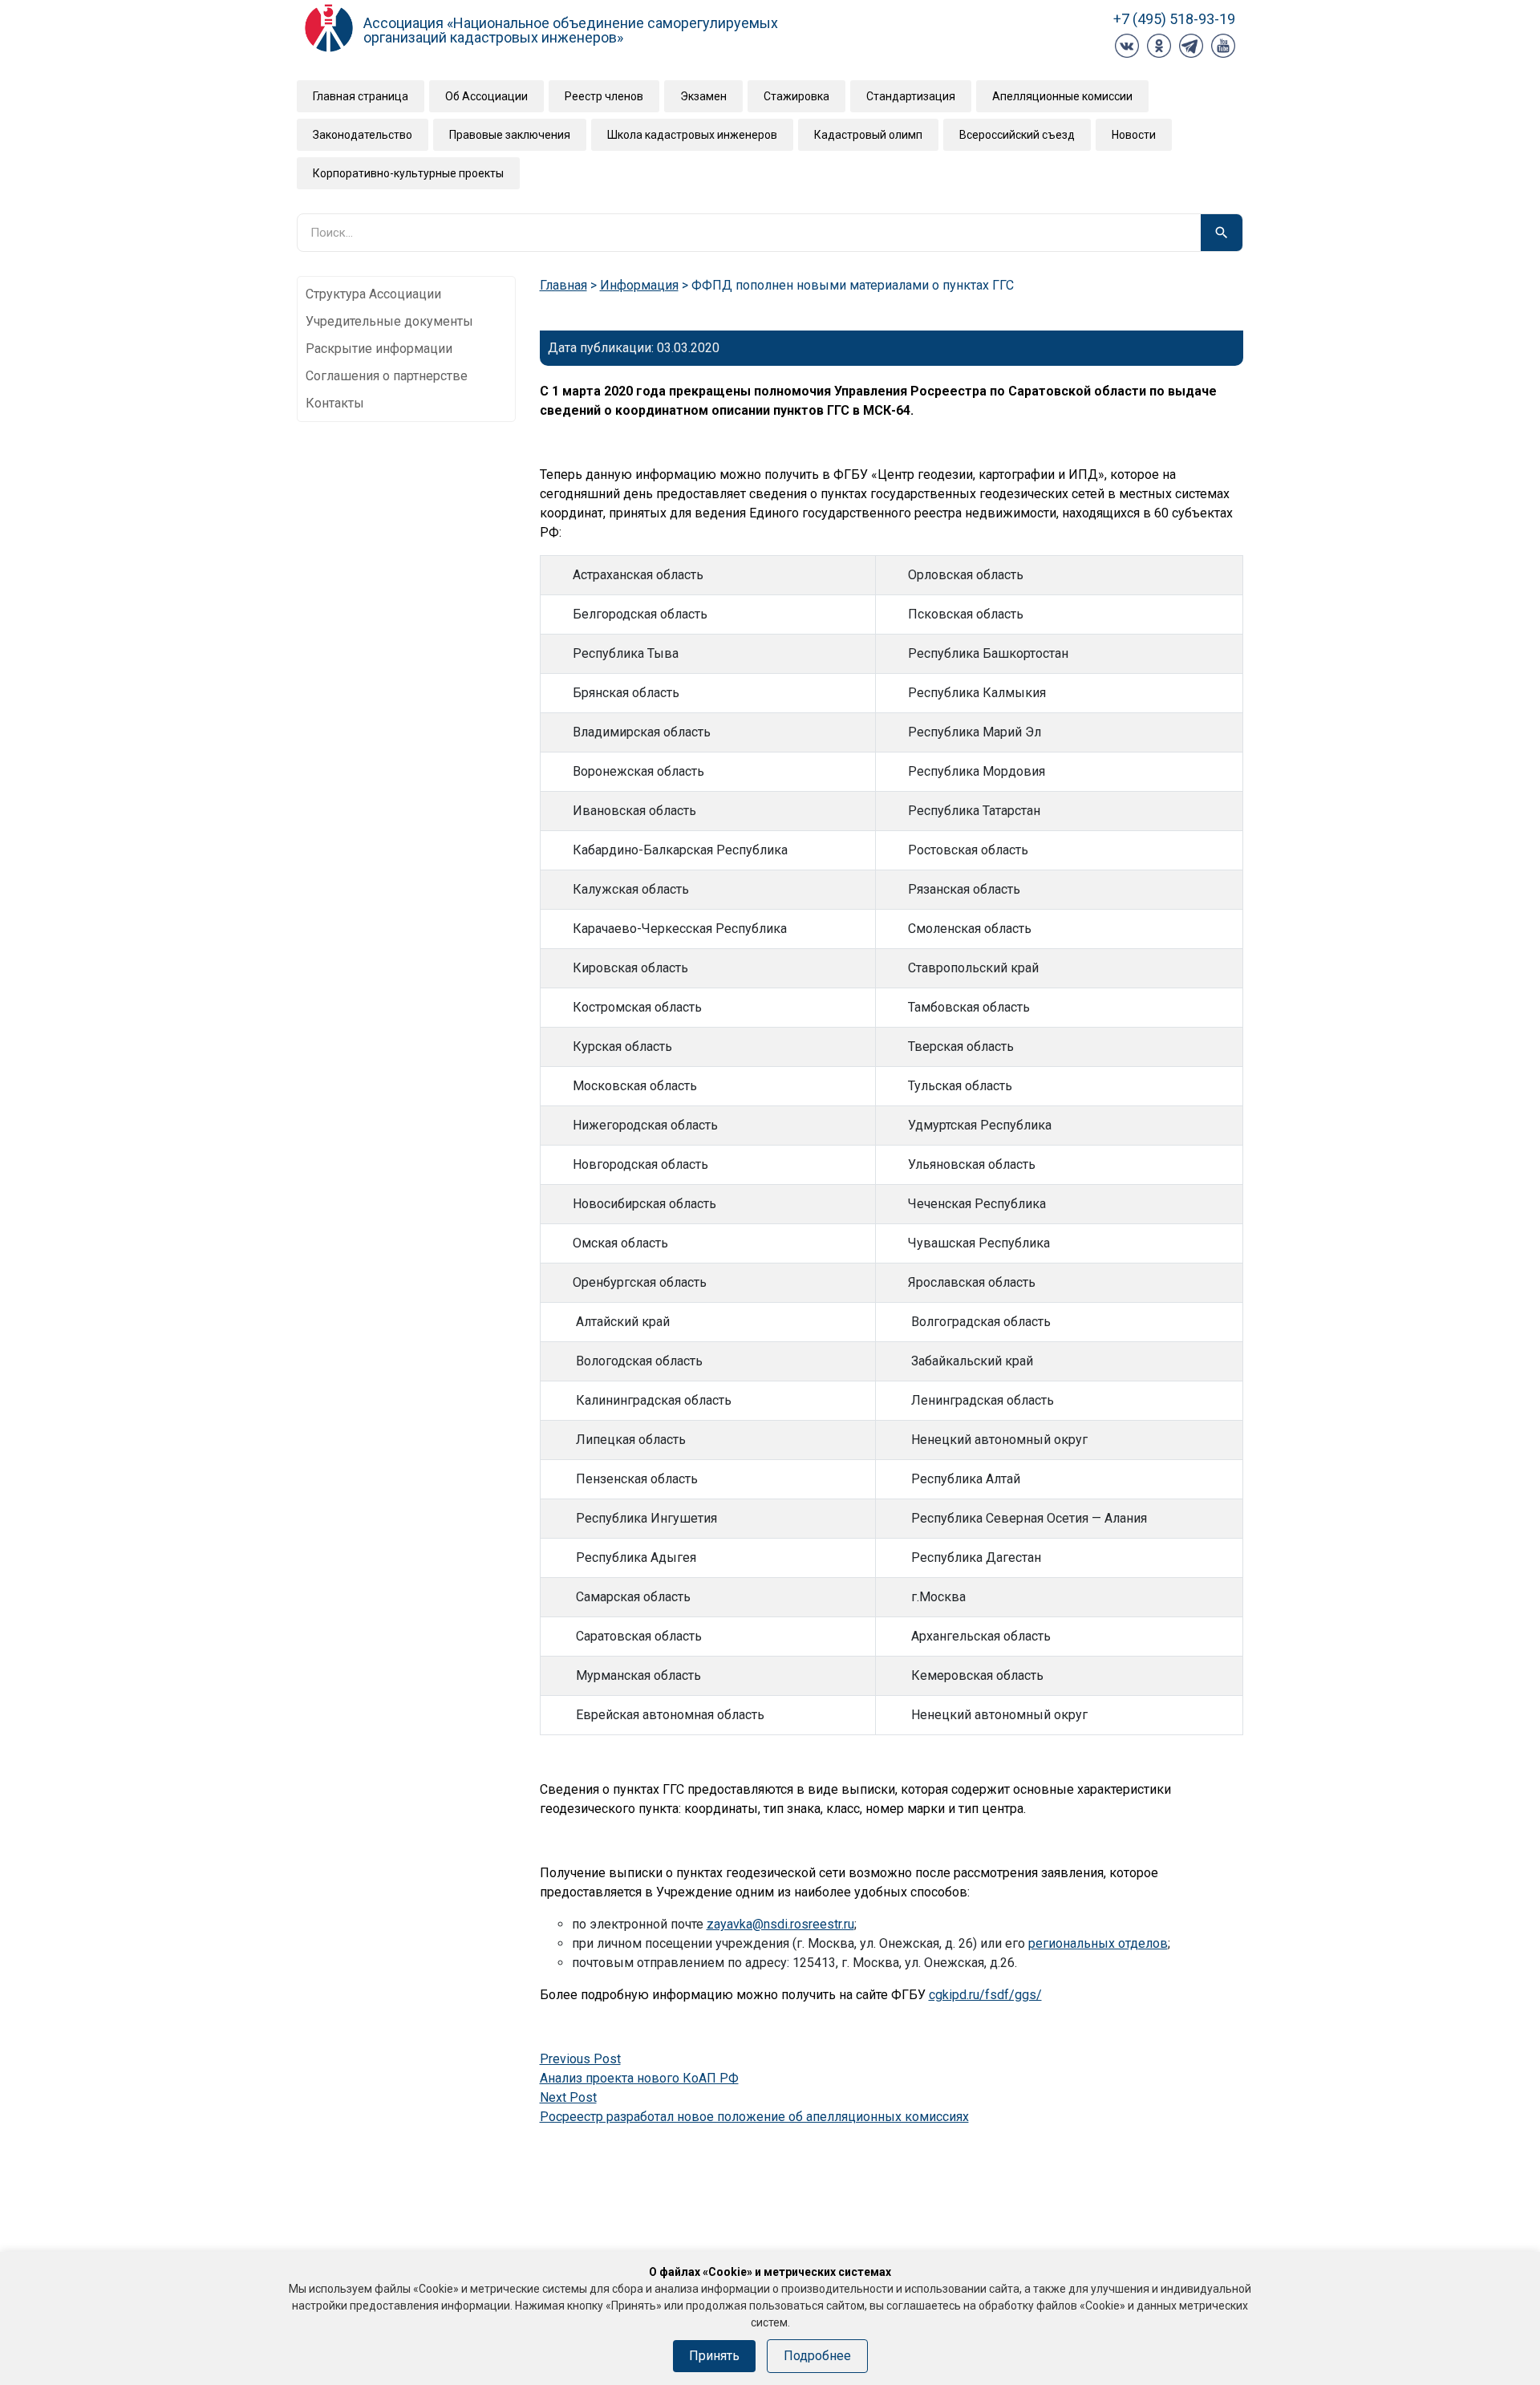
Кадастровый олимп (868, 135)
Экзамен (703, 96)
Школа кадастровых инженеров (692, 135)
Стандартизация (911, 96)
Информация (639, 285)
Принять (714, 2356)
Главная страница (361, 96)
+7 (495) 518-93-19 (1174, 19)
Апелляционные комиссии (1062, 96)
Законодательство (363, 135)
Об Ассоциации (486, 96)
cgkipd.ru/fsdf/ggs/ (985, 1995)
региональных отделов (1098, 1943)
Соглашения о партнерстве (387, 376)
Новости (1134, 135)
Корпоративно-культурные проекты (408, 173)
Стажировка (796, 96)
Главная (563, 285)
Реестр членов (604, 96)
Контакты (335, 403)
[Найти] (1222, 233)
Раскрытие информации (379, 349)
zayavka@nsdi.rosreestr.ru (780, 1924)
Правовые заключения (510, 135)
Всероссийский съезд (1017, 135)
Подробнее (817, 2356)
